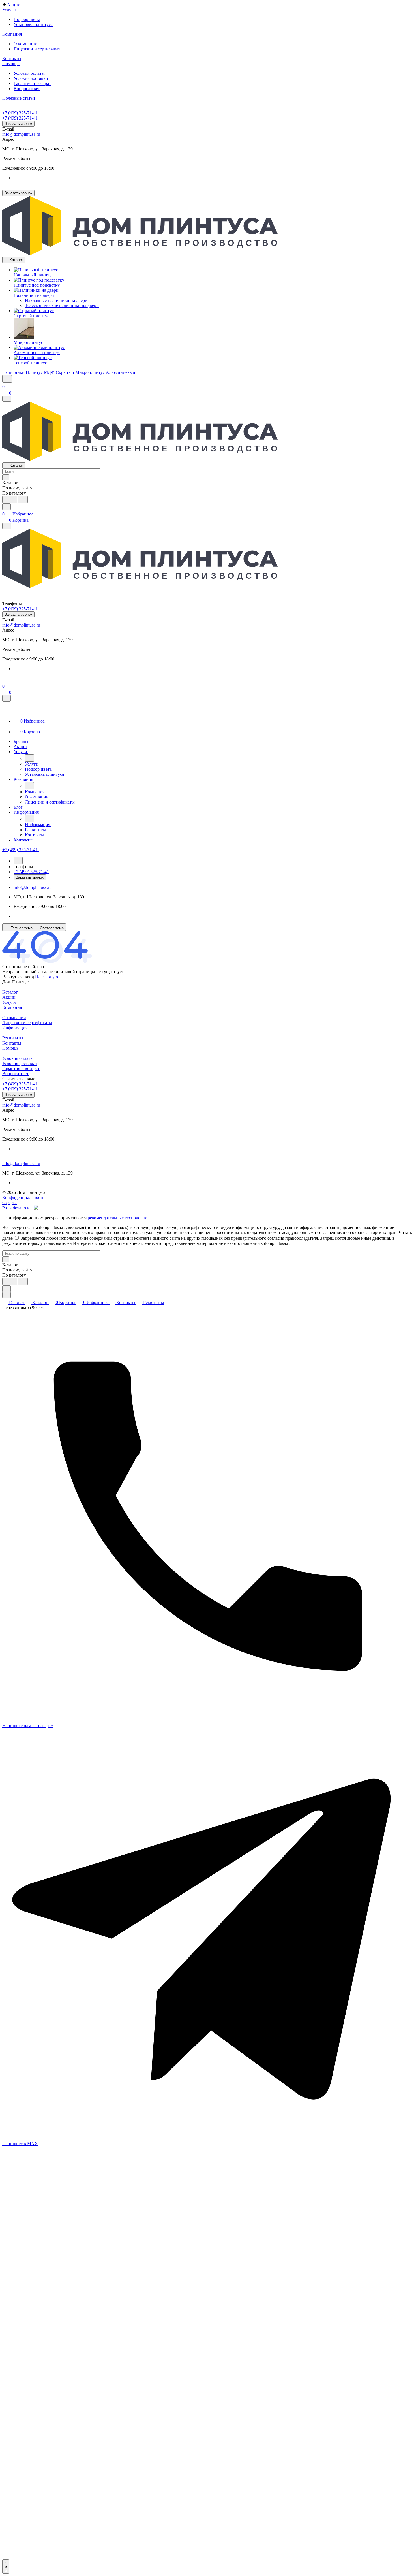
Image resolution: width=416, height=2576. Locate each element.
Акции (9, 997)
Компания (12, 1007)
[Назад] (29, 758)
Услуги (9, 1002)
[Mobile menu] (7, 526)
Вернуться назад (18, 977)
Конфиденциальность (23, 1197)
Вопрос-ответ (27, 89)
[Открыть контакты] (6, 2567)
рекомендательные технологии (118, 1218)
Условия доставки (31, 78)
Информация (15, 1028)
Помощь (10, 1048)
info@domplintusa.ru (21, 134)
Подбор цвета (27, 19)
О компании (25, 44)
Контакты (12, 1043)
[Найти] (23, 499)
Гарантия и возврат (32, 83)
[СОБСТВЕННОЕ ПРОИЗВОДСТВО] (140, 254)
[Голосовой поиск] (10, 499)
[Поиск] (7, 379)
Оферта (9, 1202)
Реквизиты (13, 1038)
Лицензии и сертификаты (38, 49)
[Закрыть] (7, 698)
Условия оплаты (29, 73)
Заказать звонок (18, 124)
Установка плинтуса (33, 24)
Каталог (10, 992)
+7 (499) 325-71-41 (20, 113)
